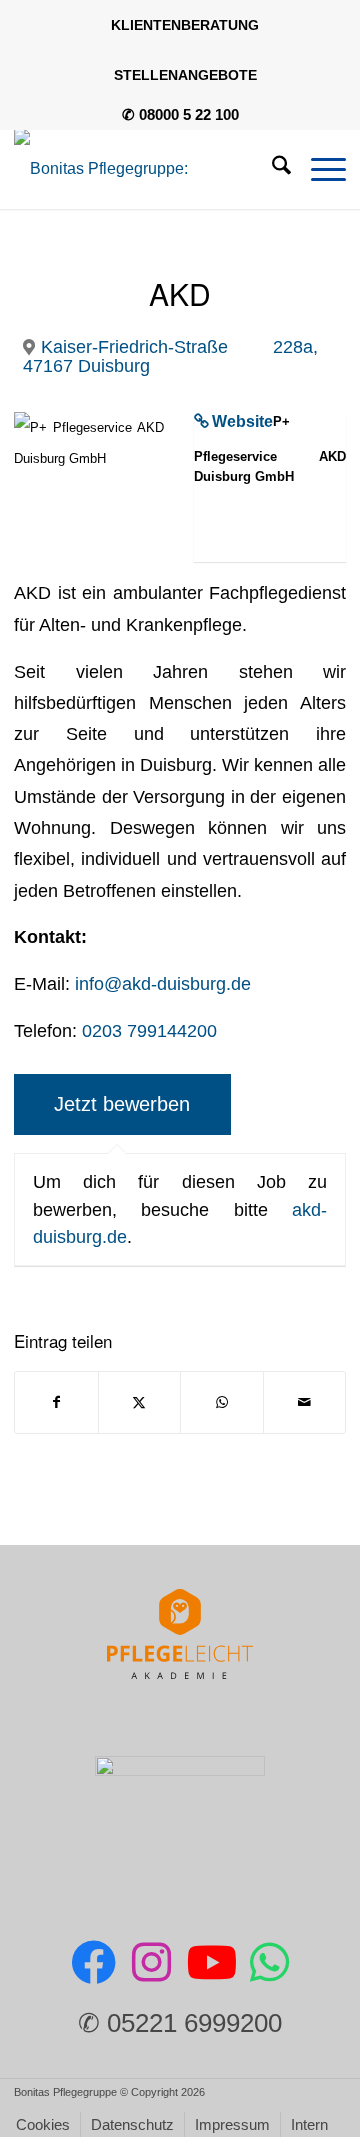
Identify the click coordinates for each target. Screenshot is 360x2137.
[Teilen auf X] (140, 1402)
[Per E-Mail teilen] (305, 1402)
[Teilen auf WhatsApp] (222, 1402)
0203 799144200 (149, 1030)
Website (242, 421)
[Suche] (271, 169)
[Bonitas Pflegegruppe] (147, 169)
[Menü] (318, 169)
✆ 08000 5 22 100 (180, 114)
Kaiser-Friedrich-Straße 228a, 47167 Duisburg (170, 355)
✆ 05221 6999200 (180, 2023)
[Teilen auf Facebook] (56, 1402)
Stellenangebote (185, 75)
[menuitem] (185, 25)
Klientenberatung (185, 25)
